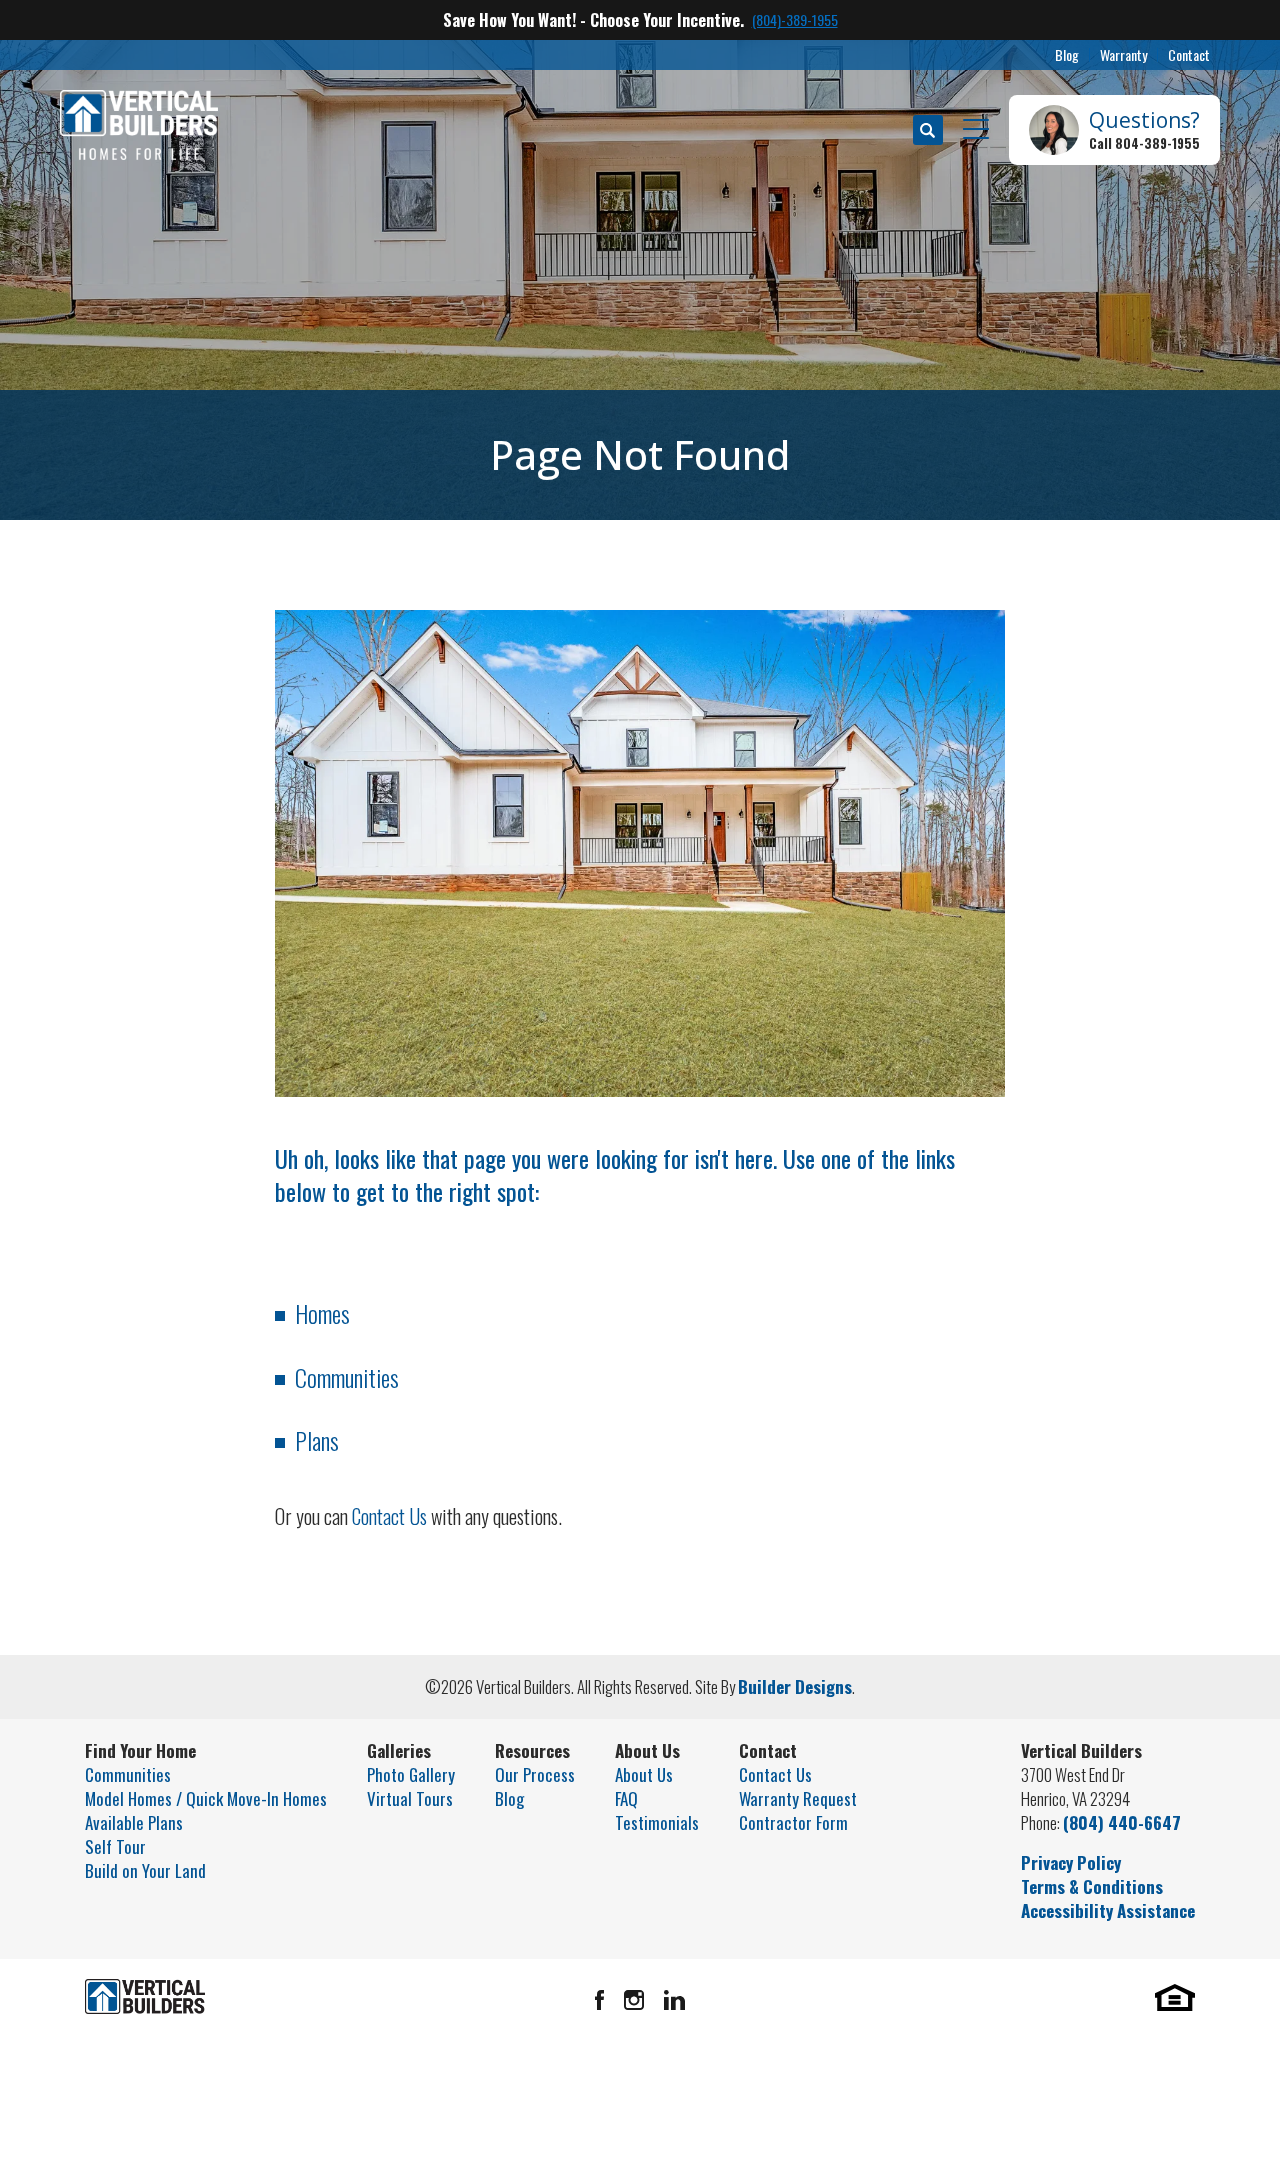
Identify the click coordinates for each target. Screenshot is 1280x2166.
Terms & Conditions (1092, 1886)
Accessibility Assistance (1108, 1910)
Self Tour (115, 1846)
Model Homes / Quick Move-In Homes (206, 1798)
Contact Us (389, 1516)
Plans (317, 1440)
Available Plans (134, 1822)
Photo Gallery (411, 1774)
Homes (322, 1313)
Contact (1189, 54)
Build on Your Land (145, 1870)
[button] (928, 130)
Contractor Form (793, 1822)
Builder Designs (795, 1686)
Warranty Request (798, 1798)
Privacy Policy (1071, 1862)
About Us (644, 1774)
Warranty (1123, 54)
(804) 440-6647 (1122, 1822)
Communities (347, 1377)
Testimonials (657, 1822)
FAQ (626, 1798)
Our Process (535, 1774)
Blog (1067, 54)
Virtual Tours (410, 1798)
